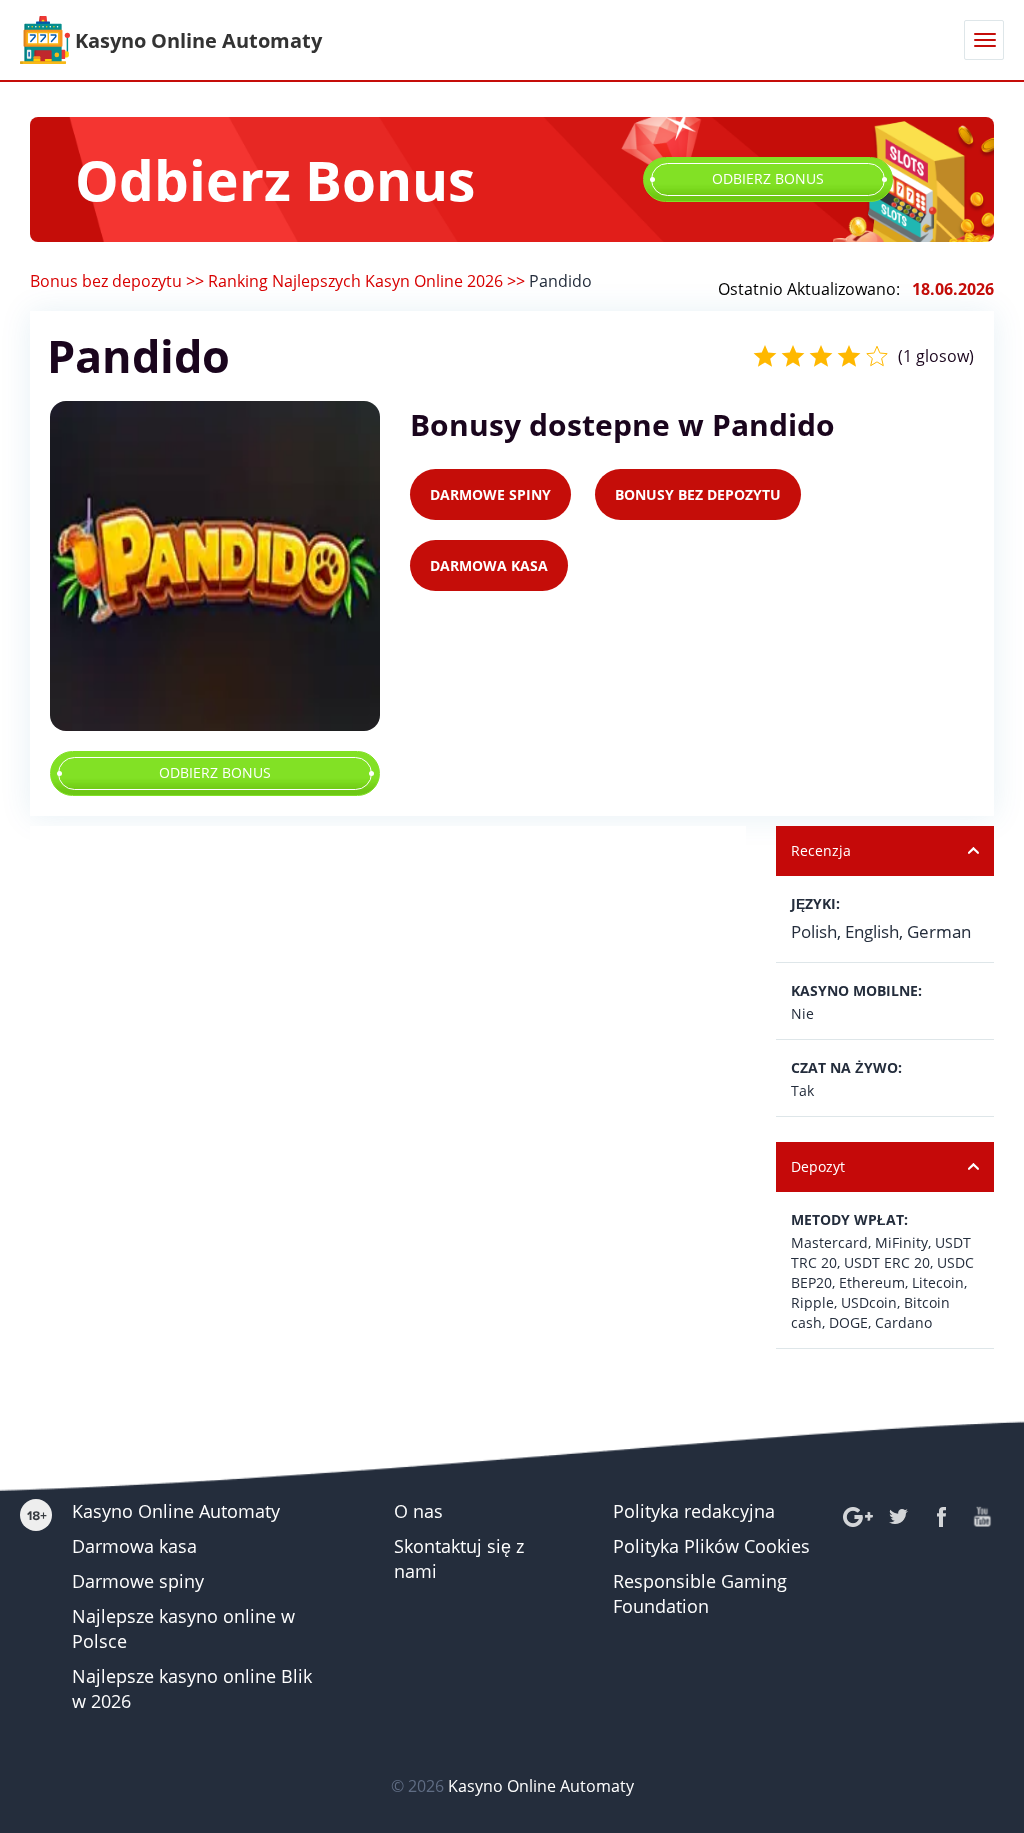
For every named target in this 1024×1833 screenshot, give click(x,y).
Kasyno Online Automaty (176, 1511)
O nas (418, 1511)
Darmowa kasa (134, 1546)
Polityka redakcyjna (694, 1511)
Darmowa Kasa (489, 565)
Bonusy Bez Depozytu (698, 494)
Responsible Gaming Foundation (700, 1593)
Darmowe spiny (138, 1581)
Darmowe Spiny (490, 494)
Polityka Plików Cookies (711, 1546)
